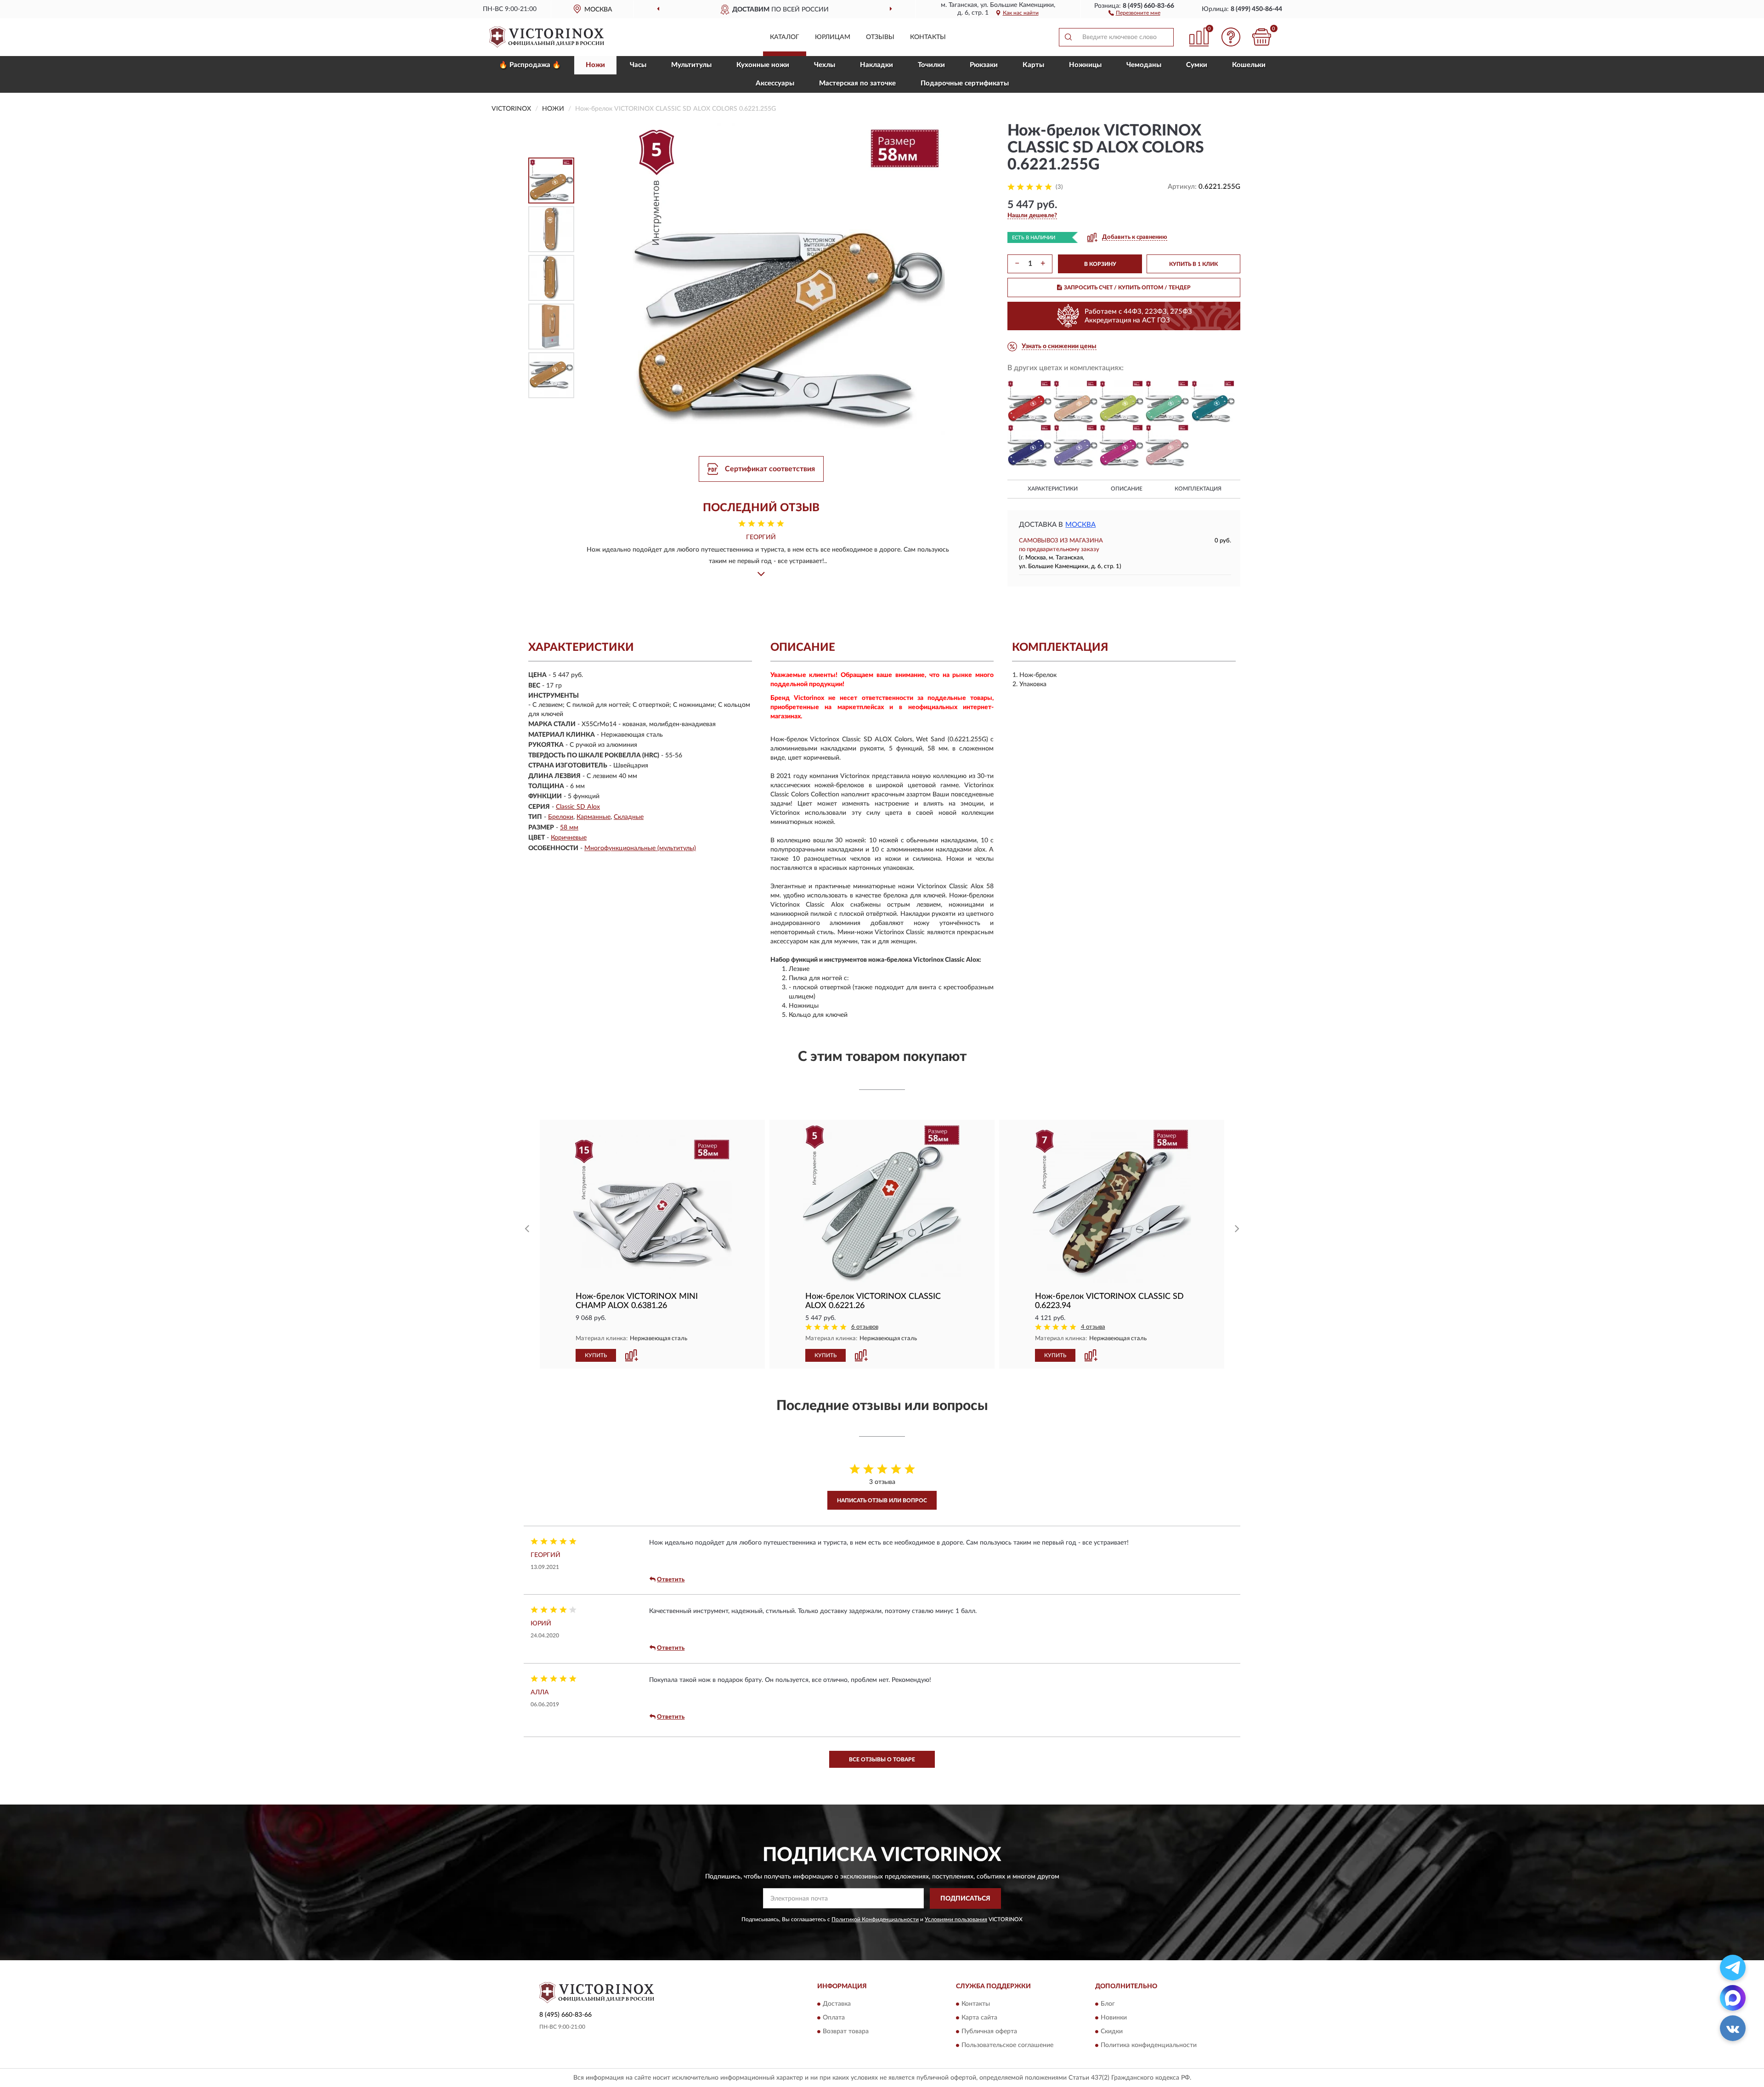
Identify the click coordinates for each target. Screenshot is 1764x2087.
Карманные (594, 817)
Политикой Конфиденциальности (875, 1919)
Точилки (931, 65)
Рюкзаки (984, 65)
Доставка (837, 2004)
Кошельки (1249, 65)
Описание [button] (1127, 489)
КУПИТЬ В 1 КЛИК (1193, 264)
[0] (1262, 37)
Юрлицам (833, 37)
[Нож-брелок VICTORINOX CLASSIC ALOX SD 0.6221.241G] (1121, 402)
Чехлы (825, 65)
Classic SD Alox (578, 807)
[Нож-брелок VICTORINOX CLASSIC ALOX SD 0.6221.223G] (1075, 446)
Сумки (1197, 65)
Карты (1033, 65)
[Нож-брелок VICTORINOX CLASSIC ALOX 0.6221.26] (882, 1204)
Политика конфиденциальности (1149, 2046)
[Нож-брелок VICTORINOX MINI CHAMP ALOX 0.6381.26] (652, 1204)
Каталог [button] (785, 37)
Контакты (928, 37)
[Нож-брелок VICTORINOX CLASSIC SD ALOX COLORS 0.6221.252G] (1167, 446)
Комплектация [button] (1198, 489)
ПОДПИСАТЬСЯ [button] (965, 1899)
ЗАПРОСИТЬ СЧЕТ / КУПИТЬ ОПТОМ (1127, 288)
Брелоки (561, 817)
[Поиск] (1068, 37)
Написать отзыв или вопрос (882, 1500)
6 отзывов (865, 1327)
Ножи (595, 65)
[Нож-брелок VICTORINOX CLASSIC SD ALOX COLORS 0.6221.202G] (1075, 402)
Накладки (876, 65)
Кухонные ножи (763, 65)
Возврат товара (846, 2032)
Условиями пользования (956, 1919)
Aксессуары (775, 83)
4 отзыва (1093, 1327)
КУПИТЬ (596, 1355)
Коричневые (569, 838)
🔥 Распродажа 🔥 (530, 65)
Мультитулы (691, 65)
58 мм (569, 828)
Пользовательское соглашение (1007, 2046)
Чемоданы (1144, 65)
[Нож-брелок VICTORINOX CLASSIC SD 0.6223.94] (1112, 1204)
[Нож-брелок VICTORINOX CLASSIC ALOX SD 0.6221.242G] (1213, 402)
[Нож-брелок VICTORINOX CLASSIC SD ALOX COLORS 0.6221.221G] (1167, 402)
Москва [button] (1080, 525)
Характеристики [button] (1053, 489)
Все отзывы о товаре (882, 1760)
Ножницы (1085, 65)
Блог (1108, 2004)
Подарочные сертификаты (965, 83)
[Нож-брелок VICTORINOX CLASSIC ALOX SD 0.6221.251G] (1121, 446)
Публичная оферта (989, 2032)
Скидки (1112, 2032)
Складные (629, 817)
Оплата (834, 2018)
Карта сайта (979, 2018)
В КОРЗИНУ (1100, 264)
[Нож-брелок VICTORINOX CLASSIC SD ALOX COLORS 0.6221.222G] (1029, 446)
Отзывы (880, 37)
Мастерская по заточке (857, 83)
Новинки (1114, 2018)
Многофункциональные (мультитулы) (640, 848)
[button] (1134, 12)
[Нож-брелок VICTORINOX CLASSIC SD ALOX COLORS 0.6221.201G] (1029, 402)
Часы (638, 65)
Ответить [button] (671, 1580)
